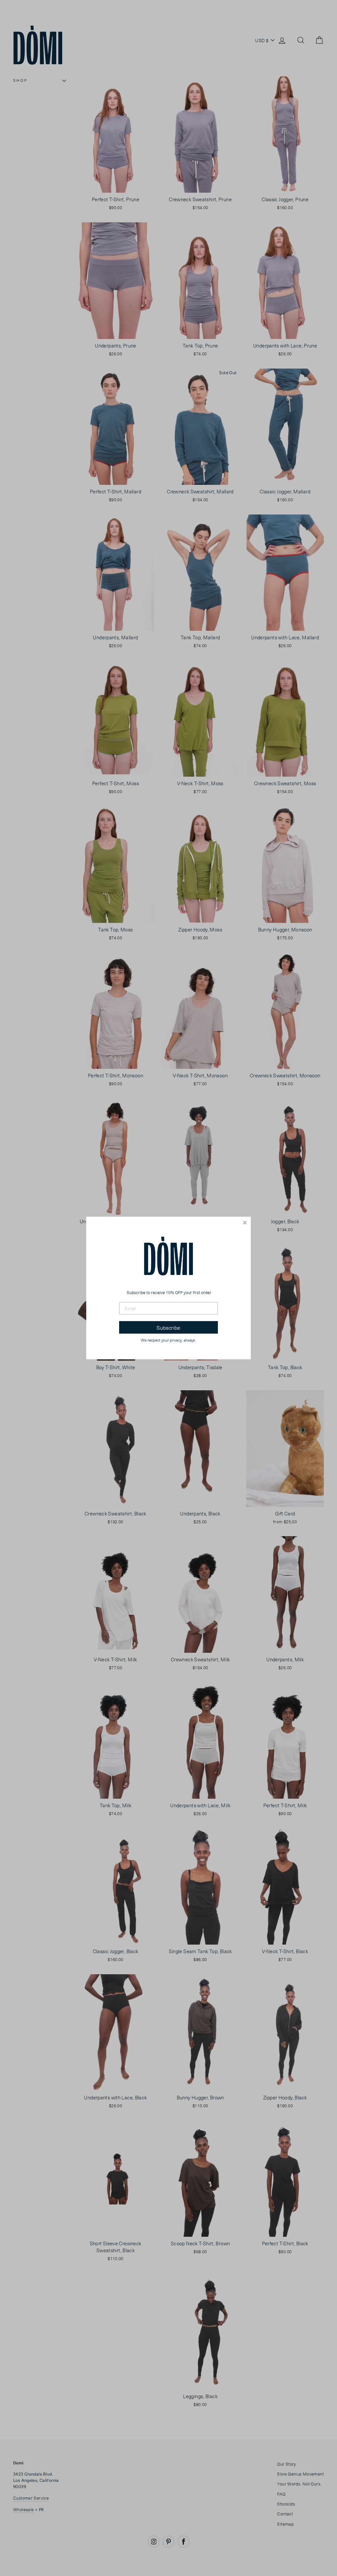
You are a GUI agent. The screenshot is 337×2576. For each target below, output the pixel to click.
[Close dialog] (245, 1223)
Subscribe (168, 1327)
